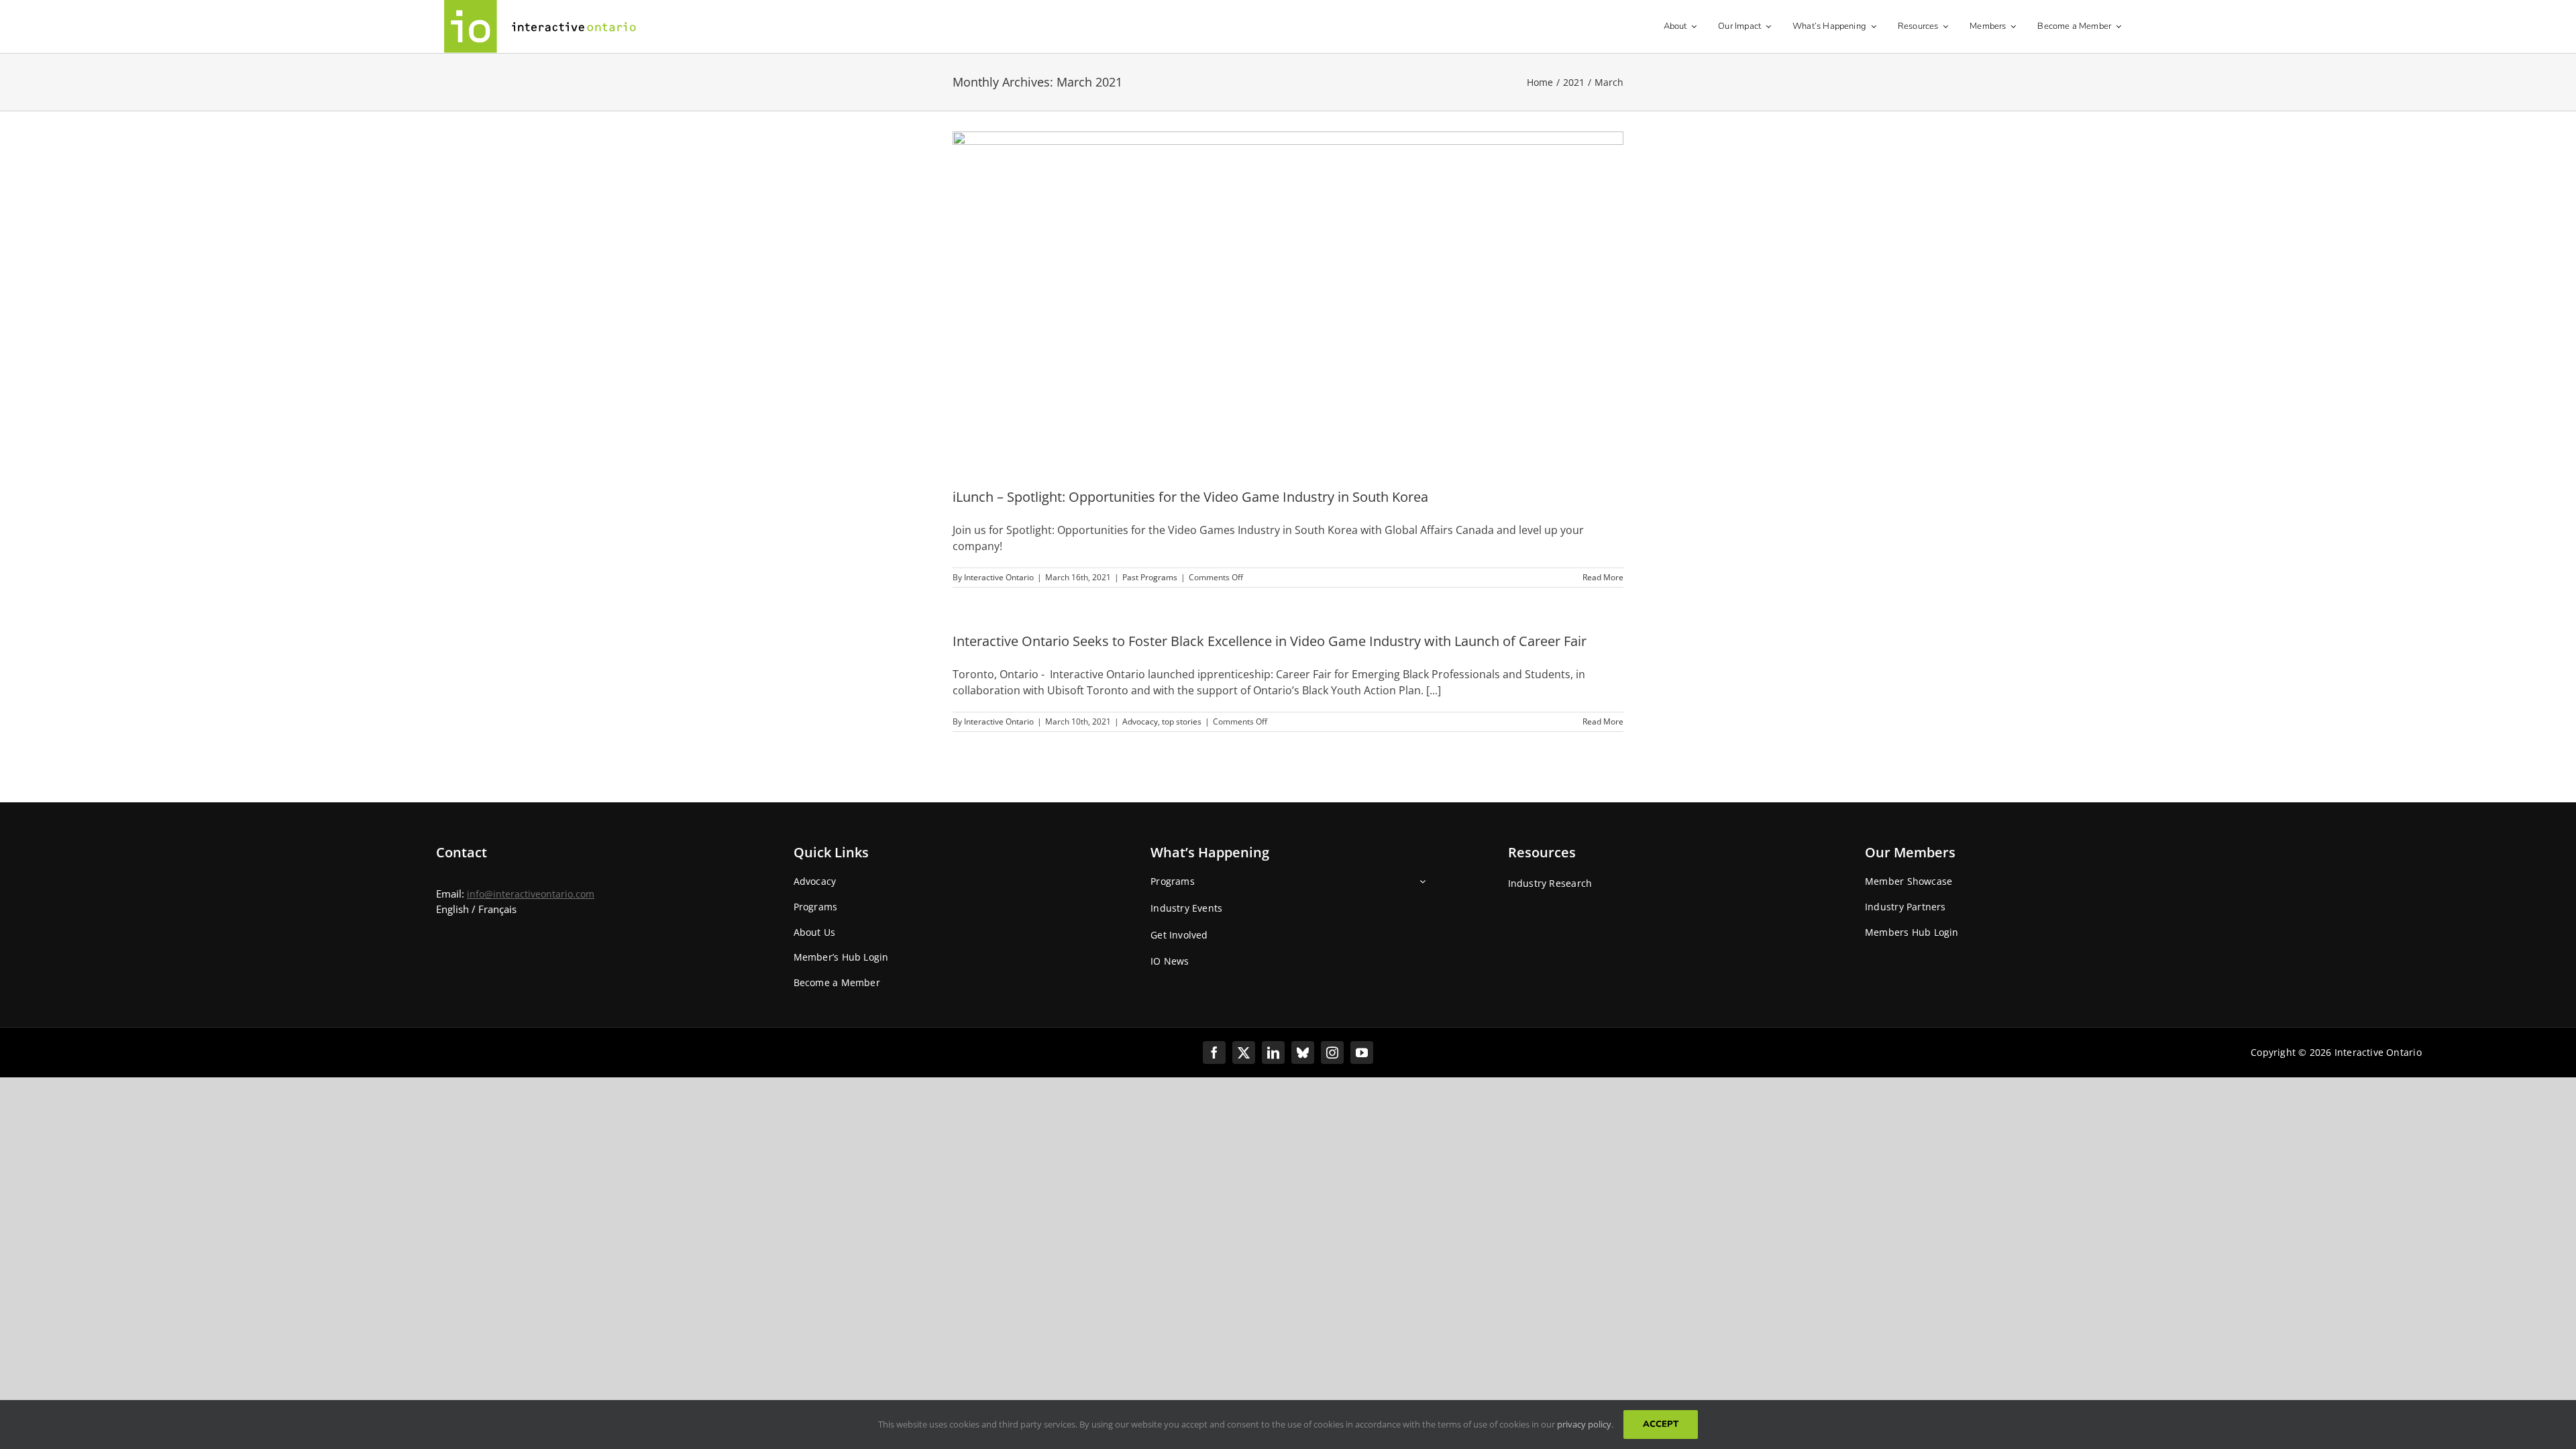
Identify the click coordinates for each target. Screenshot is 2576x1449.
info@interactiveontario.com (531, 894)
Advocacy (1140, 721)
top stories (1182, 721)
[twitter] (1244, 1053)
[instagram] (1332, 1053)
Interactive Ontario (999, 577)
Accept (1661, 1424)
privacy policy (1584, 1424)
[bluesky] (1303, 1053)
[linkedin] (1273, 1053)
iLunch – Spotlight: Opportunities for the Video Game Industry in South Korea (1190, 497)
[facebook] (1214, 1053)
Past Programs (1150, 577)
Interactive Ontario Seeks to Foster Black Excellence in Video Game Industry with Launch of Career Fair (1270, 641)
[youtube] (1362, 1053)
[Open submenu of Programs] (1420, 886)
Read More (1603, 577)
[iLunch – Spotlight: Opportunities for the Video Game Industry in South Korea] (1288, 299)
